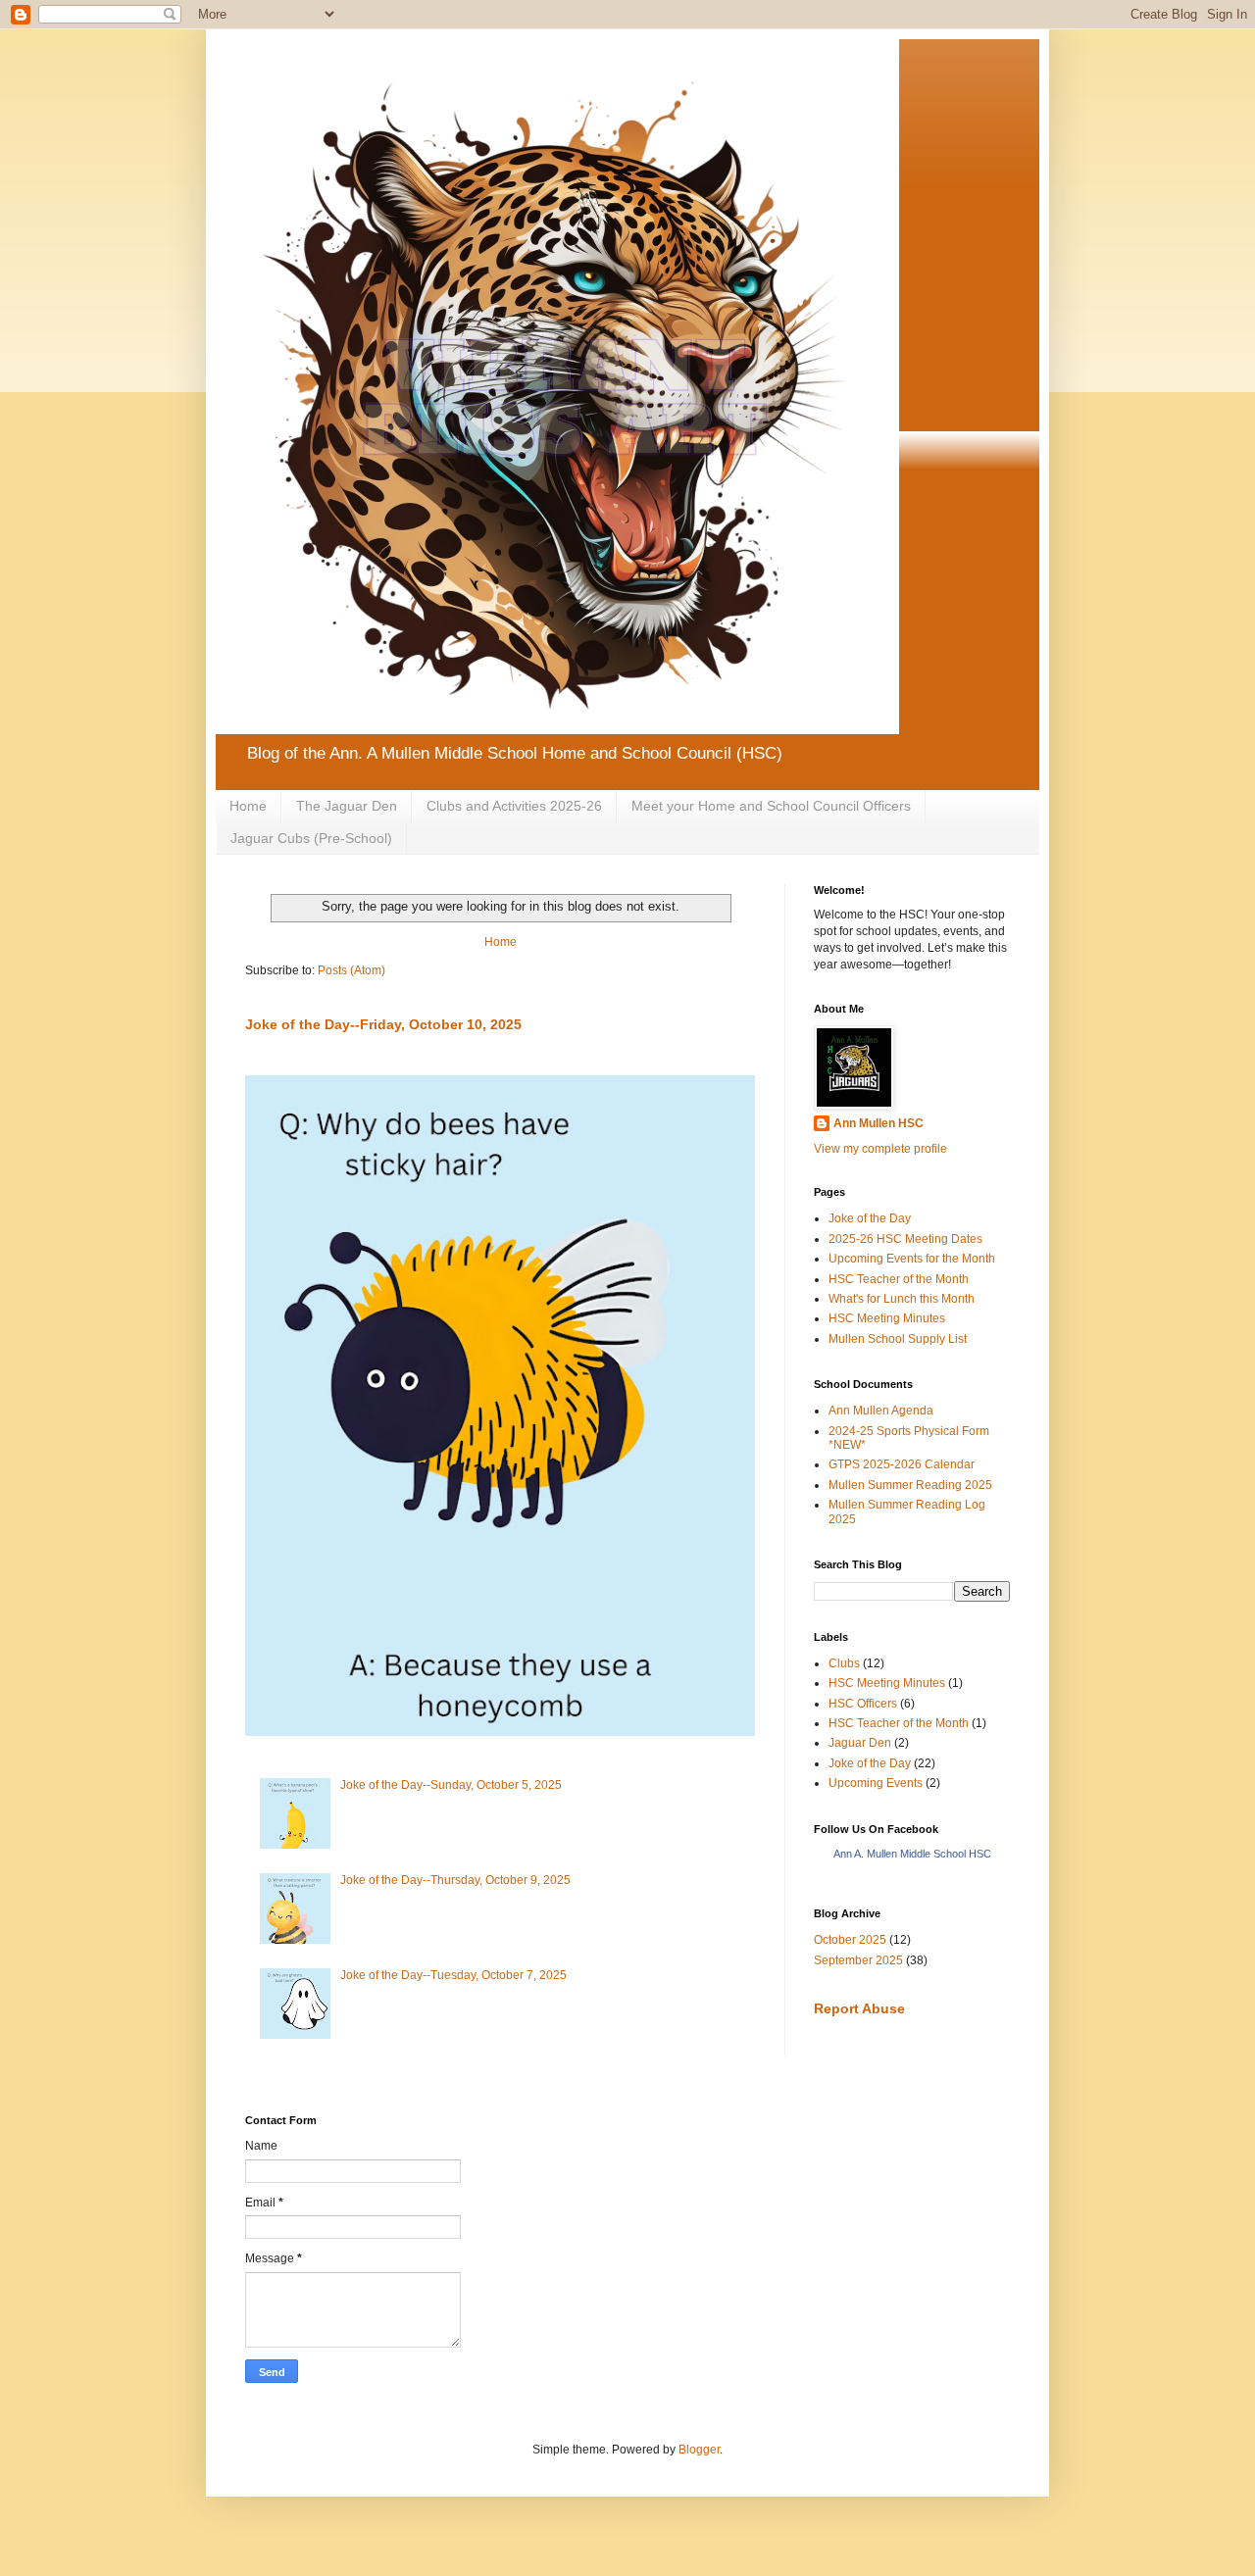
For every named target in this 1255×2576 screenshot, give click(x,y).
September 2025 (858, 1960)
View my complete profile (880, 1149)
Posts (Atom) (351, 970)
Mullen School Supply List (898, 1339)
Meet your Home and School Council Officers (771, 806)
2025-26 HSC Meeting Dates (905, 1239)
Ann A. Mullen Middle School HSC (912, 1854)
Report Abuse (859, 2008)
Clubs (844, 1663)
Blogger (699, 2450)
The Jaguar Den (347, 806)
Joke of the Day (870, 1218)
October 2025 (850, 1940)
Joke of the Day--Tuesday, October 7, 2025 (453, 1975)
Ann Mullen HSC (878, 1123)
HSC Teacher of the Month (899, 1279)
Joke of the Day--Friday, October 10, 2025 (383, 1024)
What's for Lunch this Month (902, 1299)
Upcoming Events (876, 1783)
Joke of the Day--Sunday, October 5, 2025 (451, 1785)
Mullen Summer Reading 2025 (910, 1485)
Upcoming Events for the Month (912, 1259)
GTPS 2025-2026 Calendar (902, 1464)
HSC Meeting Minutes (887, 1318)
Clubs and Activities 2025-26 (514, 806)
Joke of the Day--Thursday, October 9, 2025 (455, 1880)
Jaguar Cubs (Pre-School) (311, 838)
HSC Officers (863, 1704)
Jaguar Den (860, 1743)
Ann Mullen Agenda (881, 1411)
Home (248, 806)
